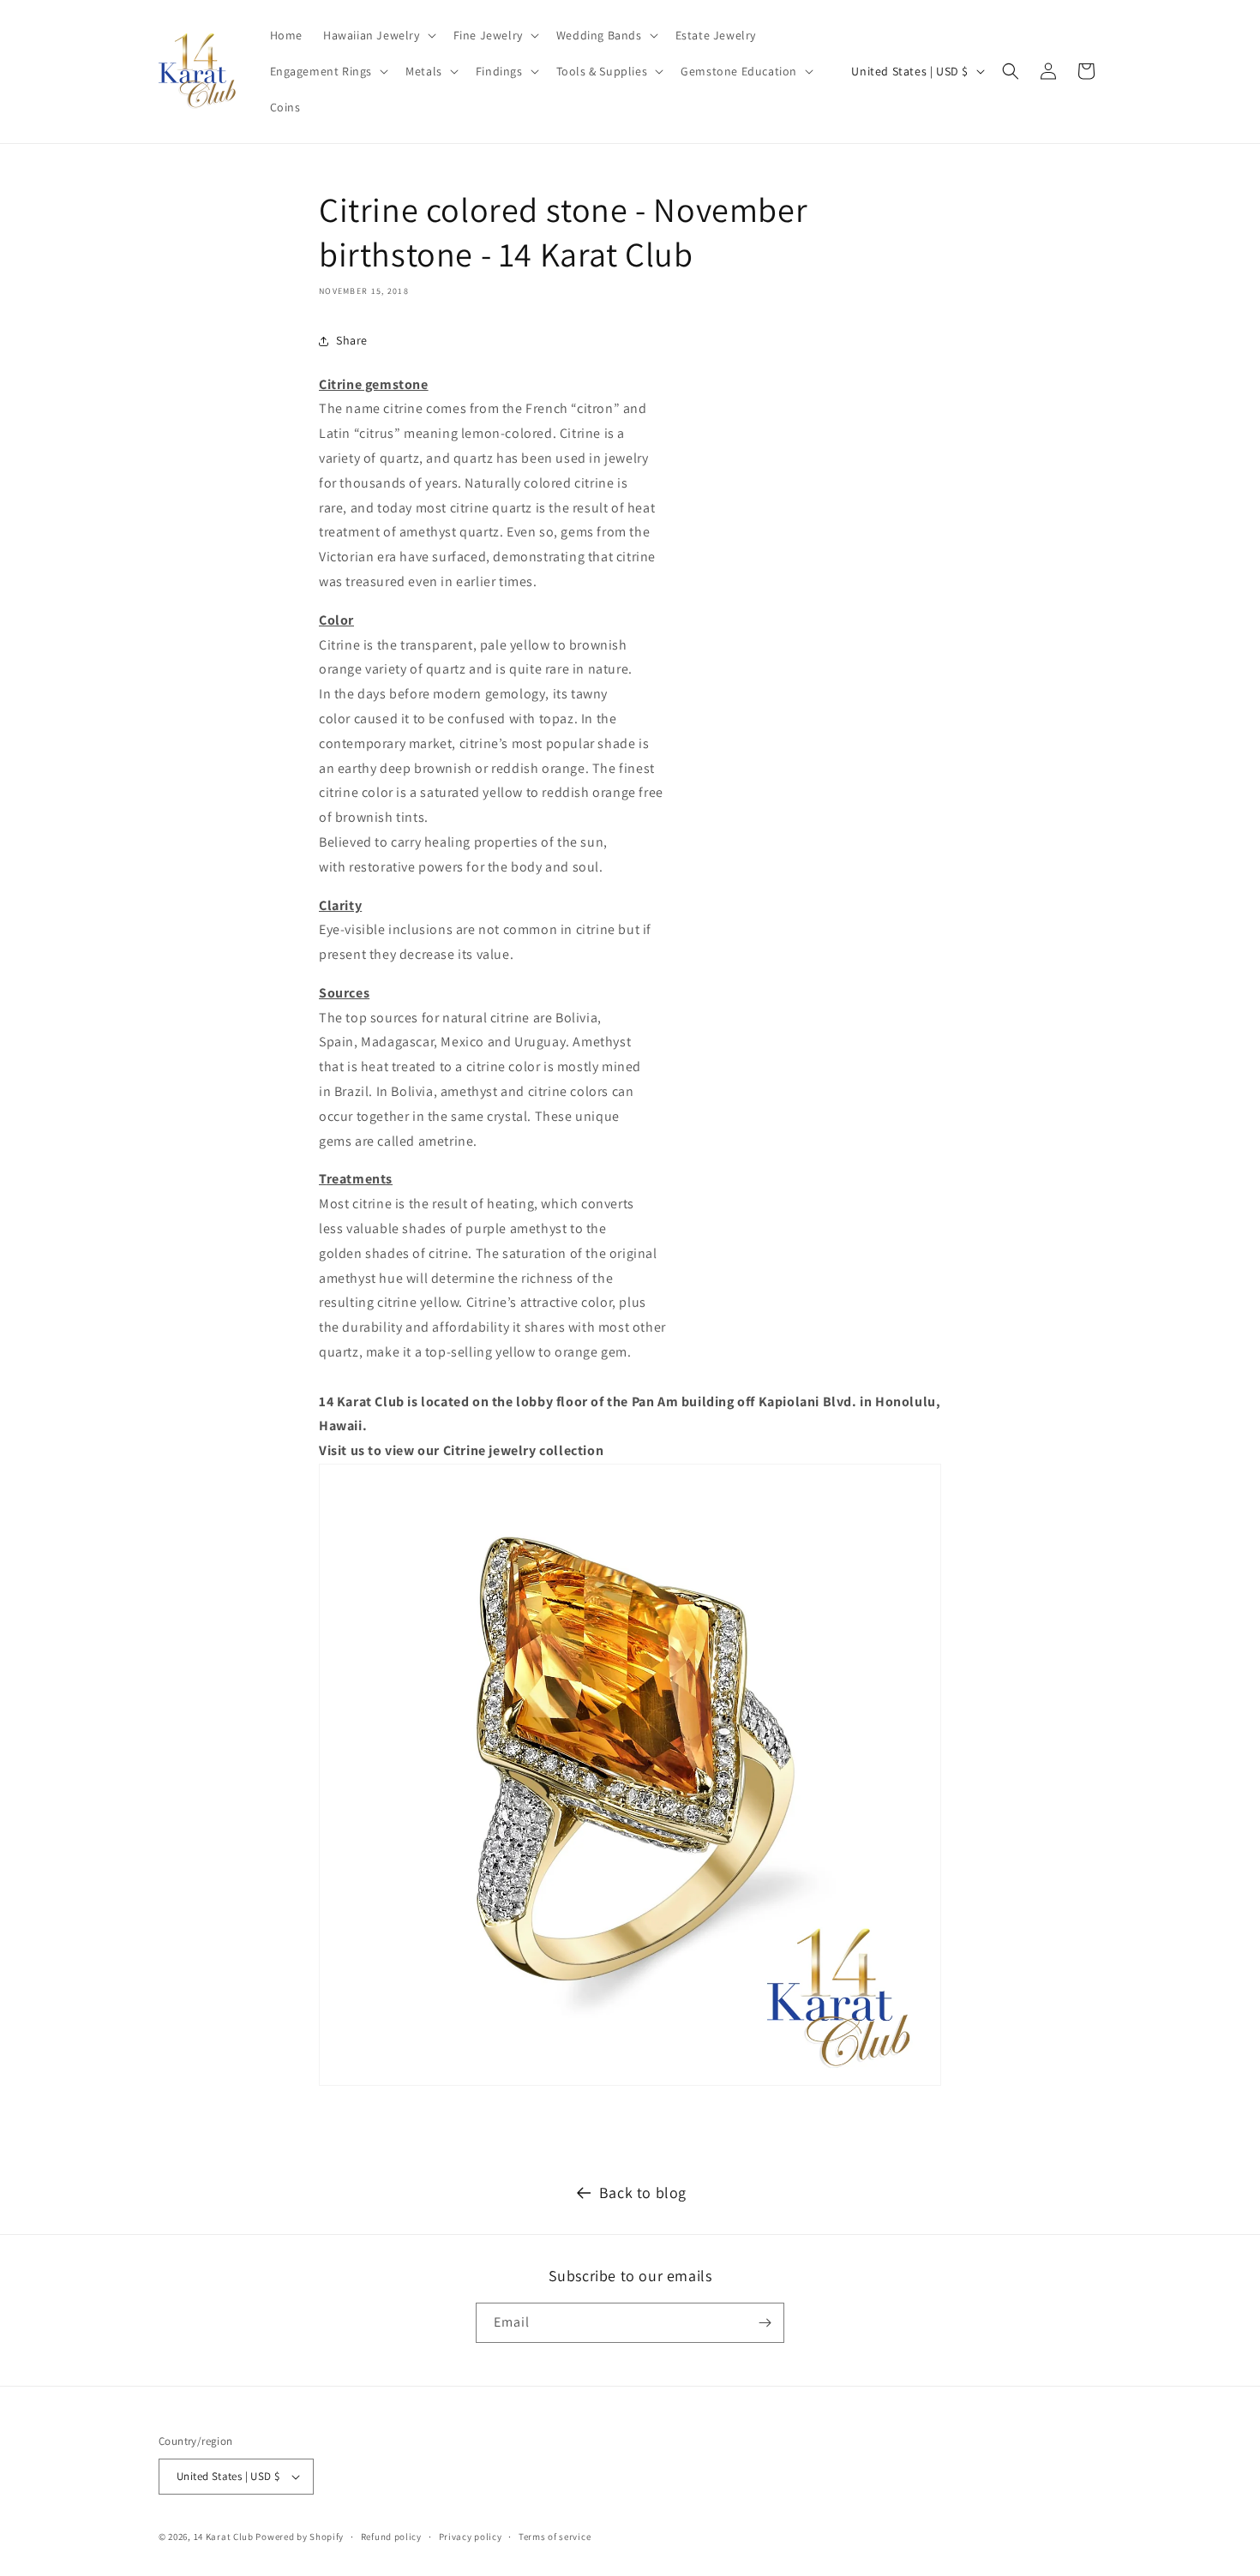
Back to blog (643, 2193)
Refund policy (391, 2537)
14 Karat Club (224, 2537)
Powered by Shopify (300, 2537)
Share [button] (352, 340)
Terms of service (555, 2537)
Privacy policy (471, 2537)
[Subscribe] (765, 2323)
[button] (378, 35)
